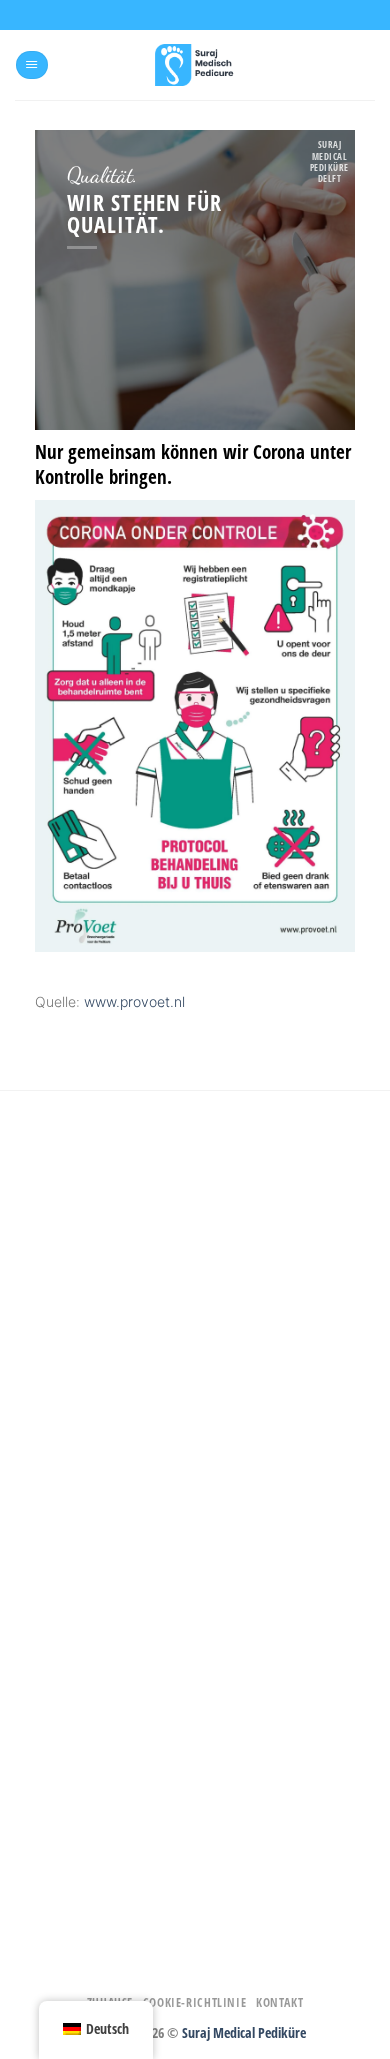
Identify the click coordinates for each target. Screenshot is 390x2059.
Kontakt (279, 2002)
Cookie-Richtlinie (194, 2002)
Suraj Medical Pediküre (244, 2032)
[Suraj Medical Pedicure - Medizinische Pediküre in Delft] (195, 65)
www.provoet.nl (134, 1001)
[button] (31, 65)
